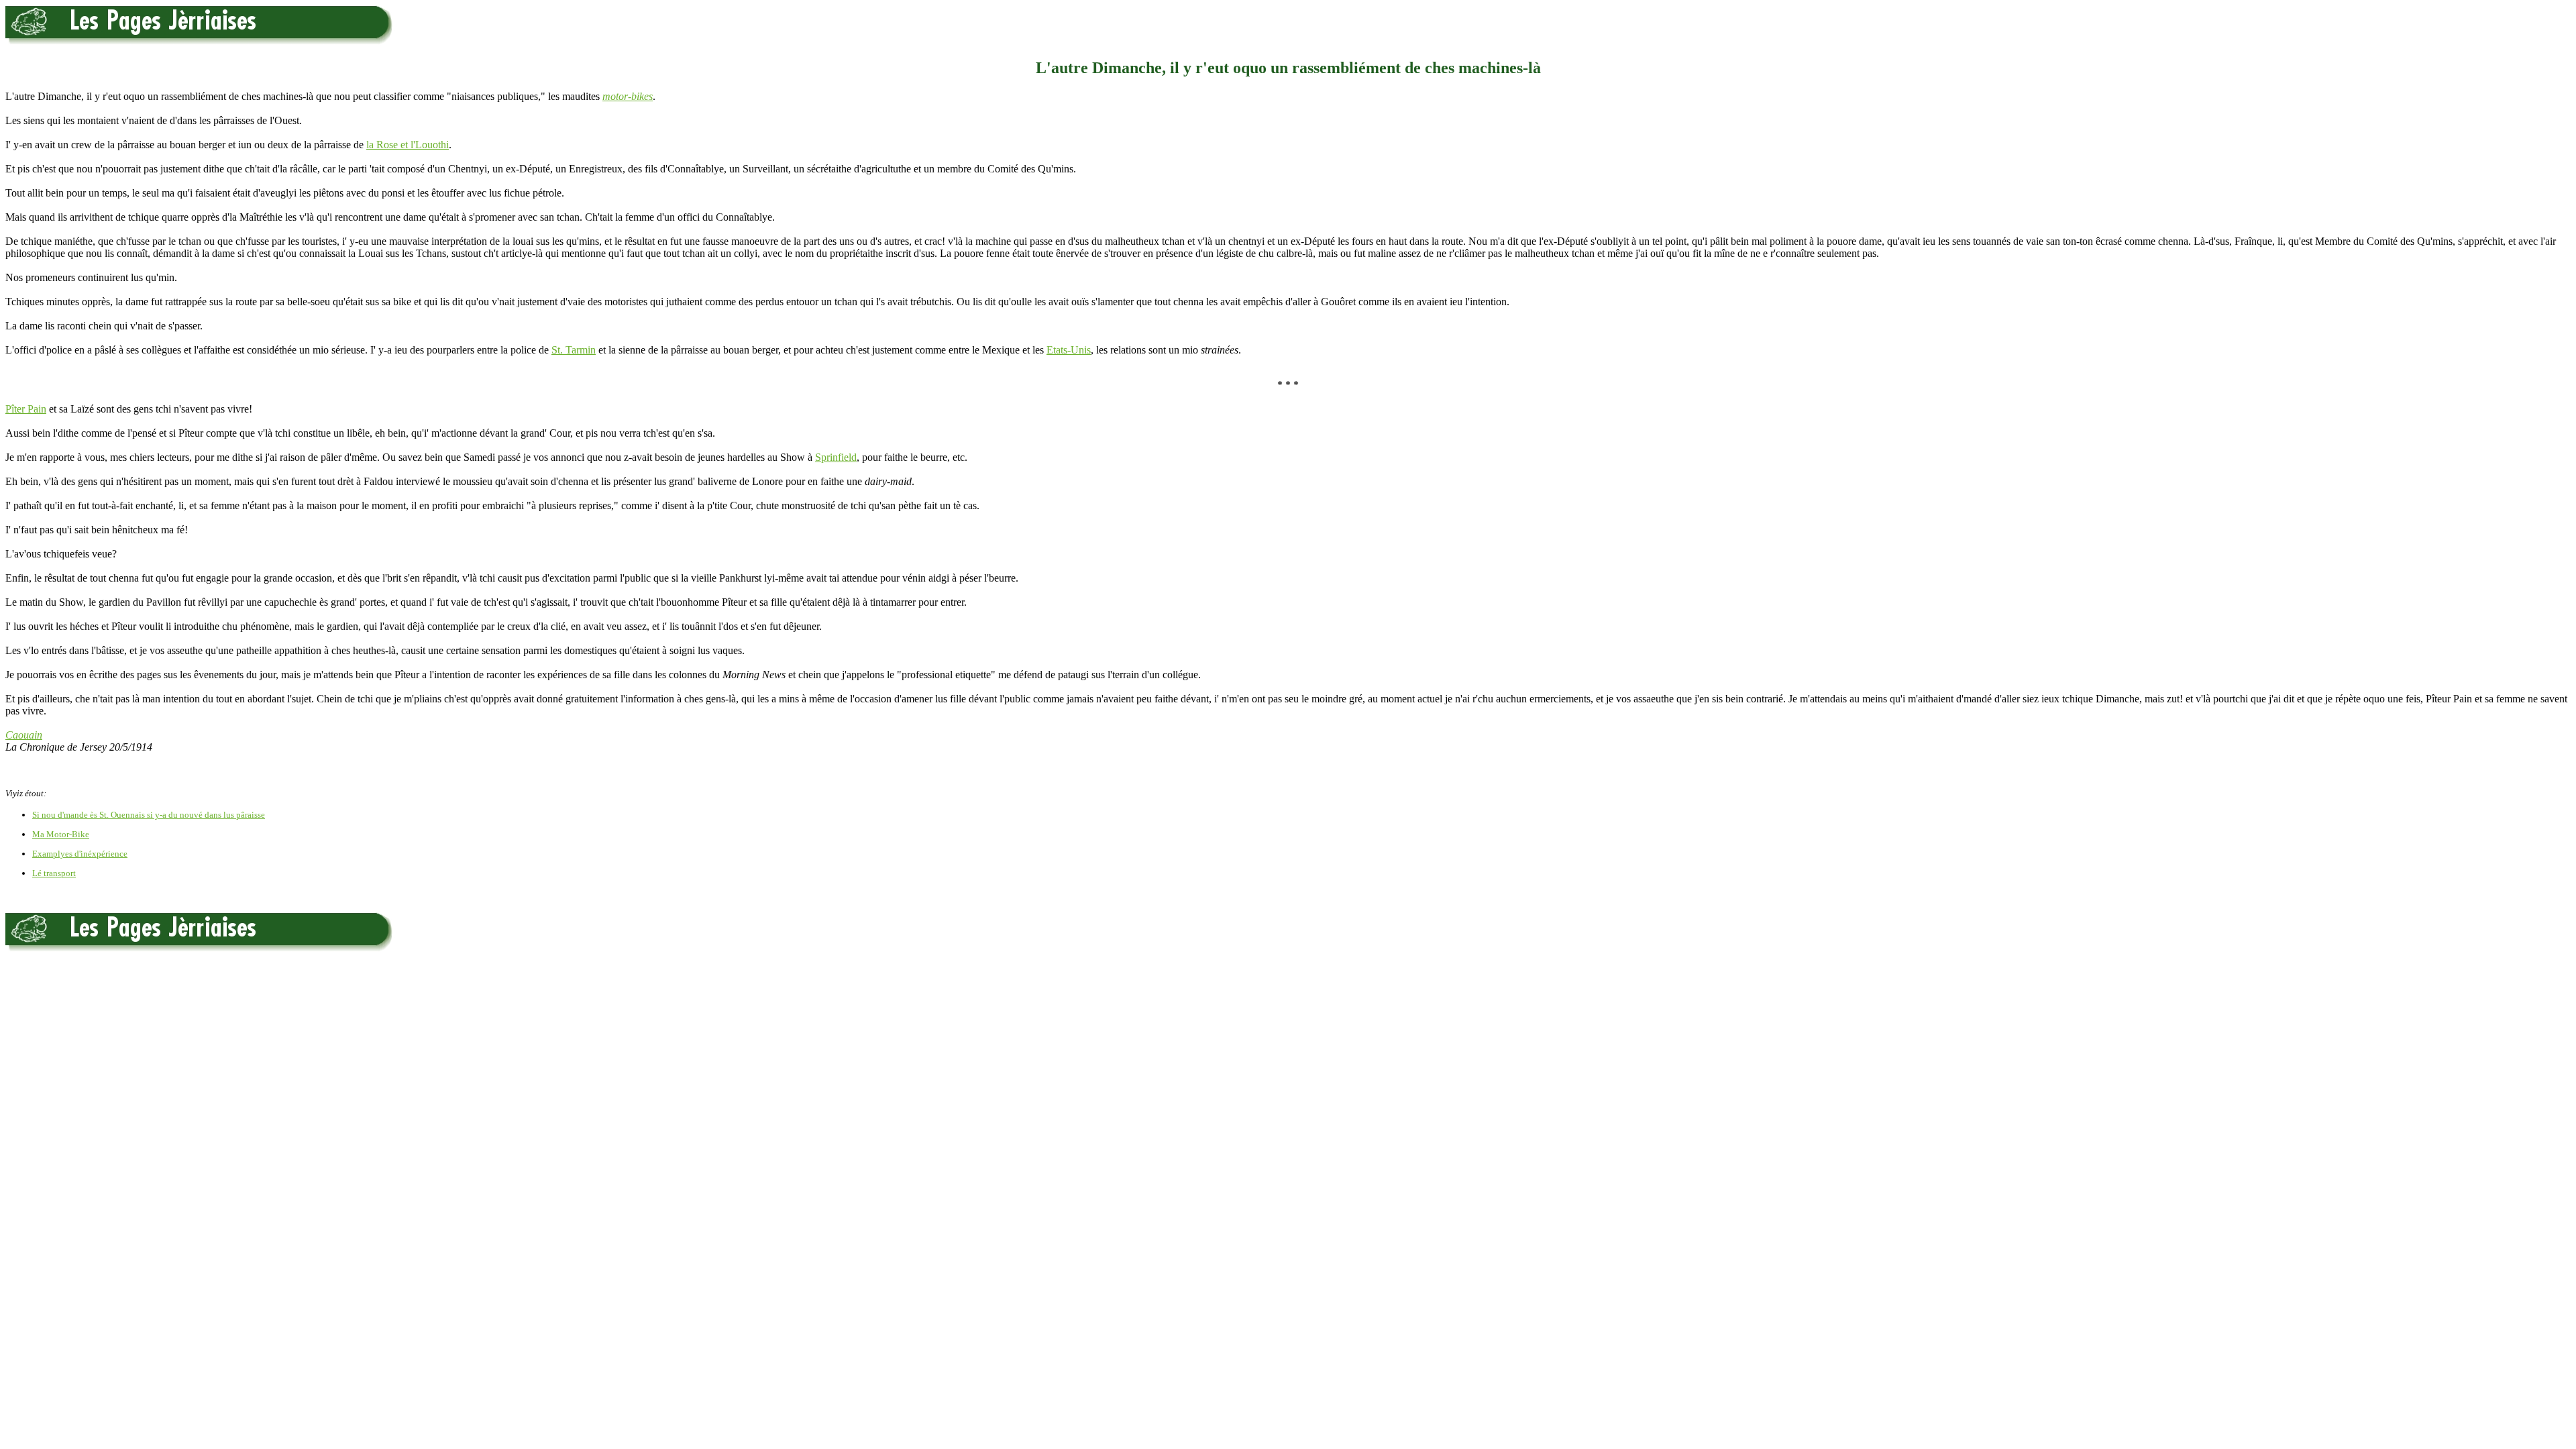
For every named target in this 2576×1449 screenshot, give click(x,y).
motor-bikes (628, 96)
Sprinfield (836, 457)
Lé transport (54, 873)
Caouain (24, 735)
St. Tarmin (574, 350)
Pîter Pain (26, 409)
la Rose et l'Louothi (408, 145)
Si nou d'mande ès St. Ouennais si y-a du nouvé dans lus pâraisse (149, 815)
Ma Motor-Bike (61, 834)
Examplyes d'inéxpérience (80, 854)
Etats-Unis (1069, 350)
